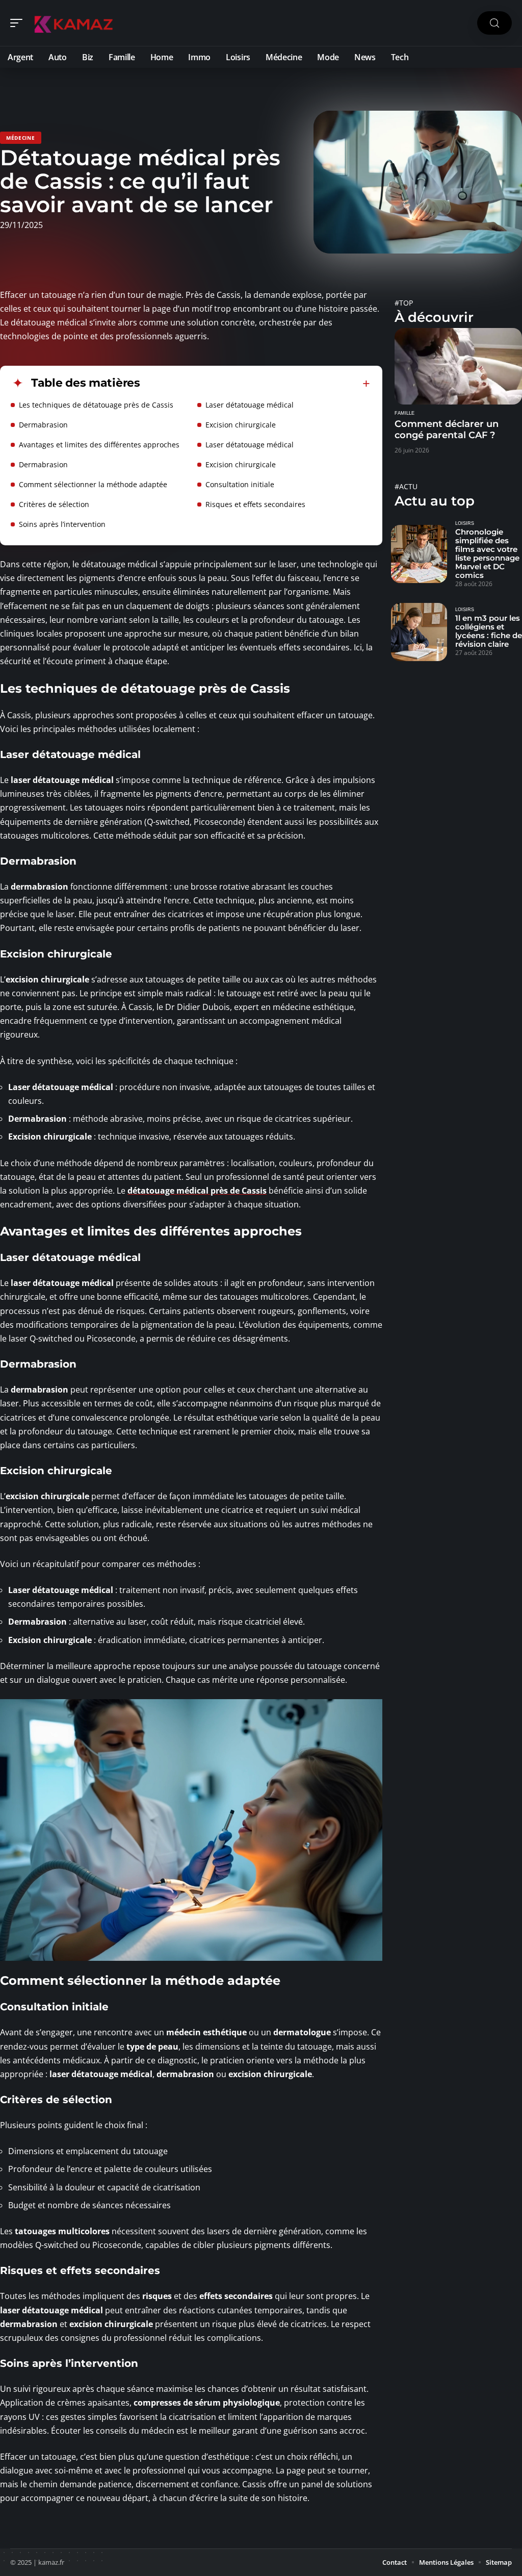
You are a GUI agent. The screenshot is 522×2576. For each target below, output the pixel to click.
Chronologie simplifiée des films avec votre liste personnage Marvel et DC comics (487, 553)
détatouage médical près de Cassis (197, 1191)
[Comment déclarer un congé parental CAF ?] (458, 366)
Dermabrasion (43, 425)
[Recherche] (494, 23)
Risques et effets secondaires (255, 504)
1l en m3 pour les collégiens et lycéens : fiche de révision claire (489, 631)
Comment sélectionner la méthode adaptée (93, 484)
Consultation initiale (240, 484)
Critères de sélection (54, 504)
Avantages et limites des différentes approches (99, 445)
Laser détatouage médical (250, 405)
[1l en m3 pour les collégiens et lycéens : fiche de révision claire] (419, 632)
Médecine (21, 138)
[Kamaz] (73, 23)
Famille (404, 413)
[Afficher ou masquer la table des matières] (255, 384)
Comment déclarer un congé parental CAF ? (447, 430)
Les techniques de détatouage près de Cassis (96, 405)
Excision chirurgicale (241, 425)
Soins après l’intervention (62, 524)
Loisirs (465, 523)
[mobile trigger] (19, 23)
